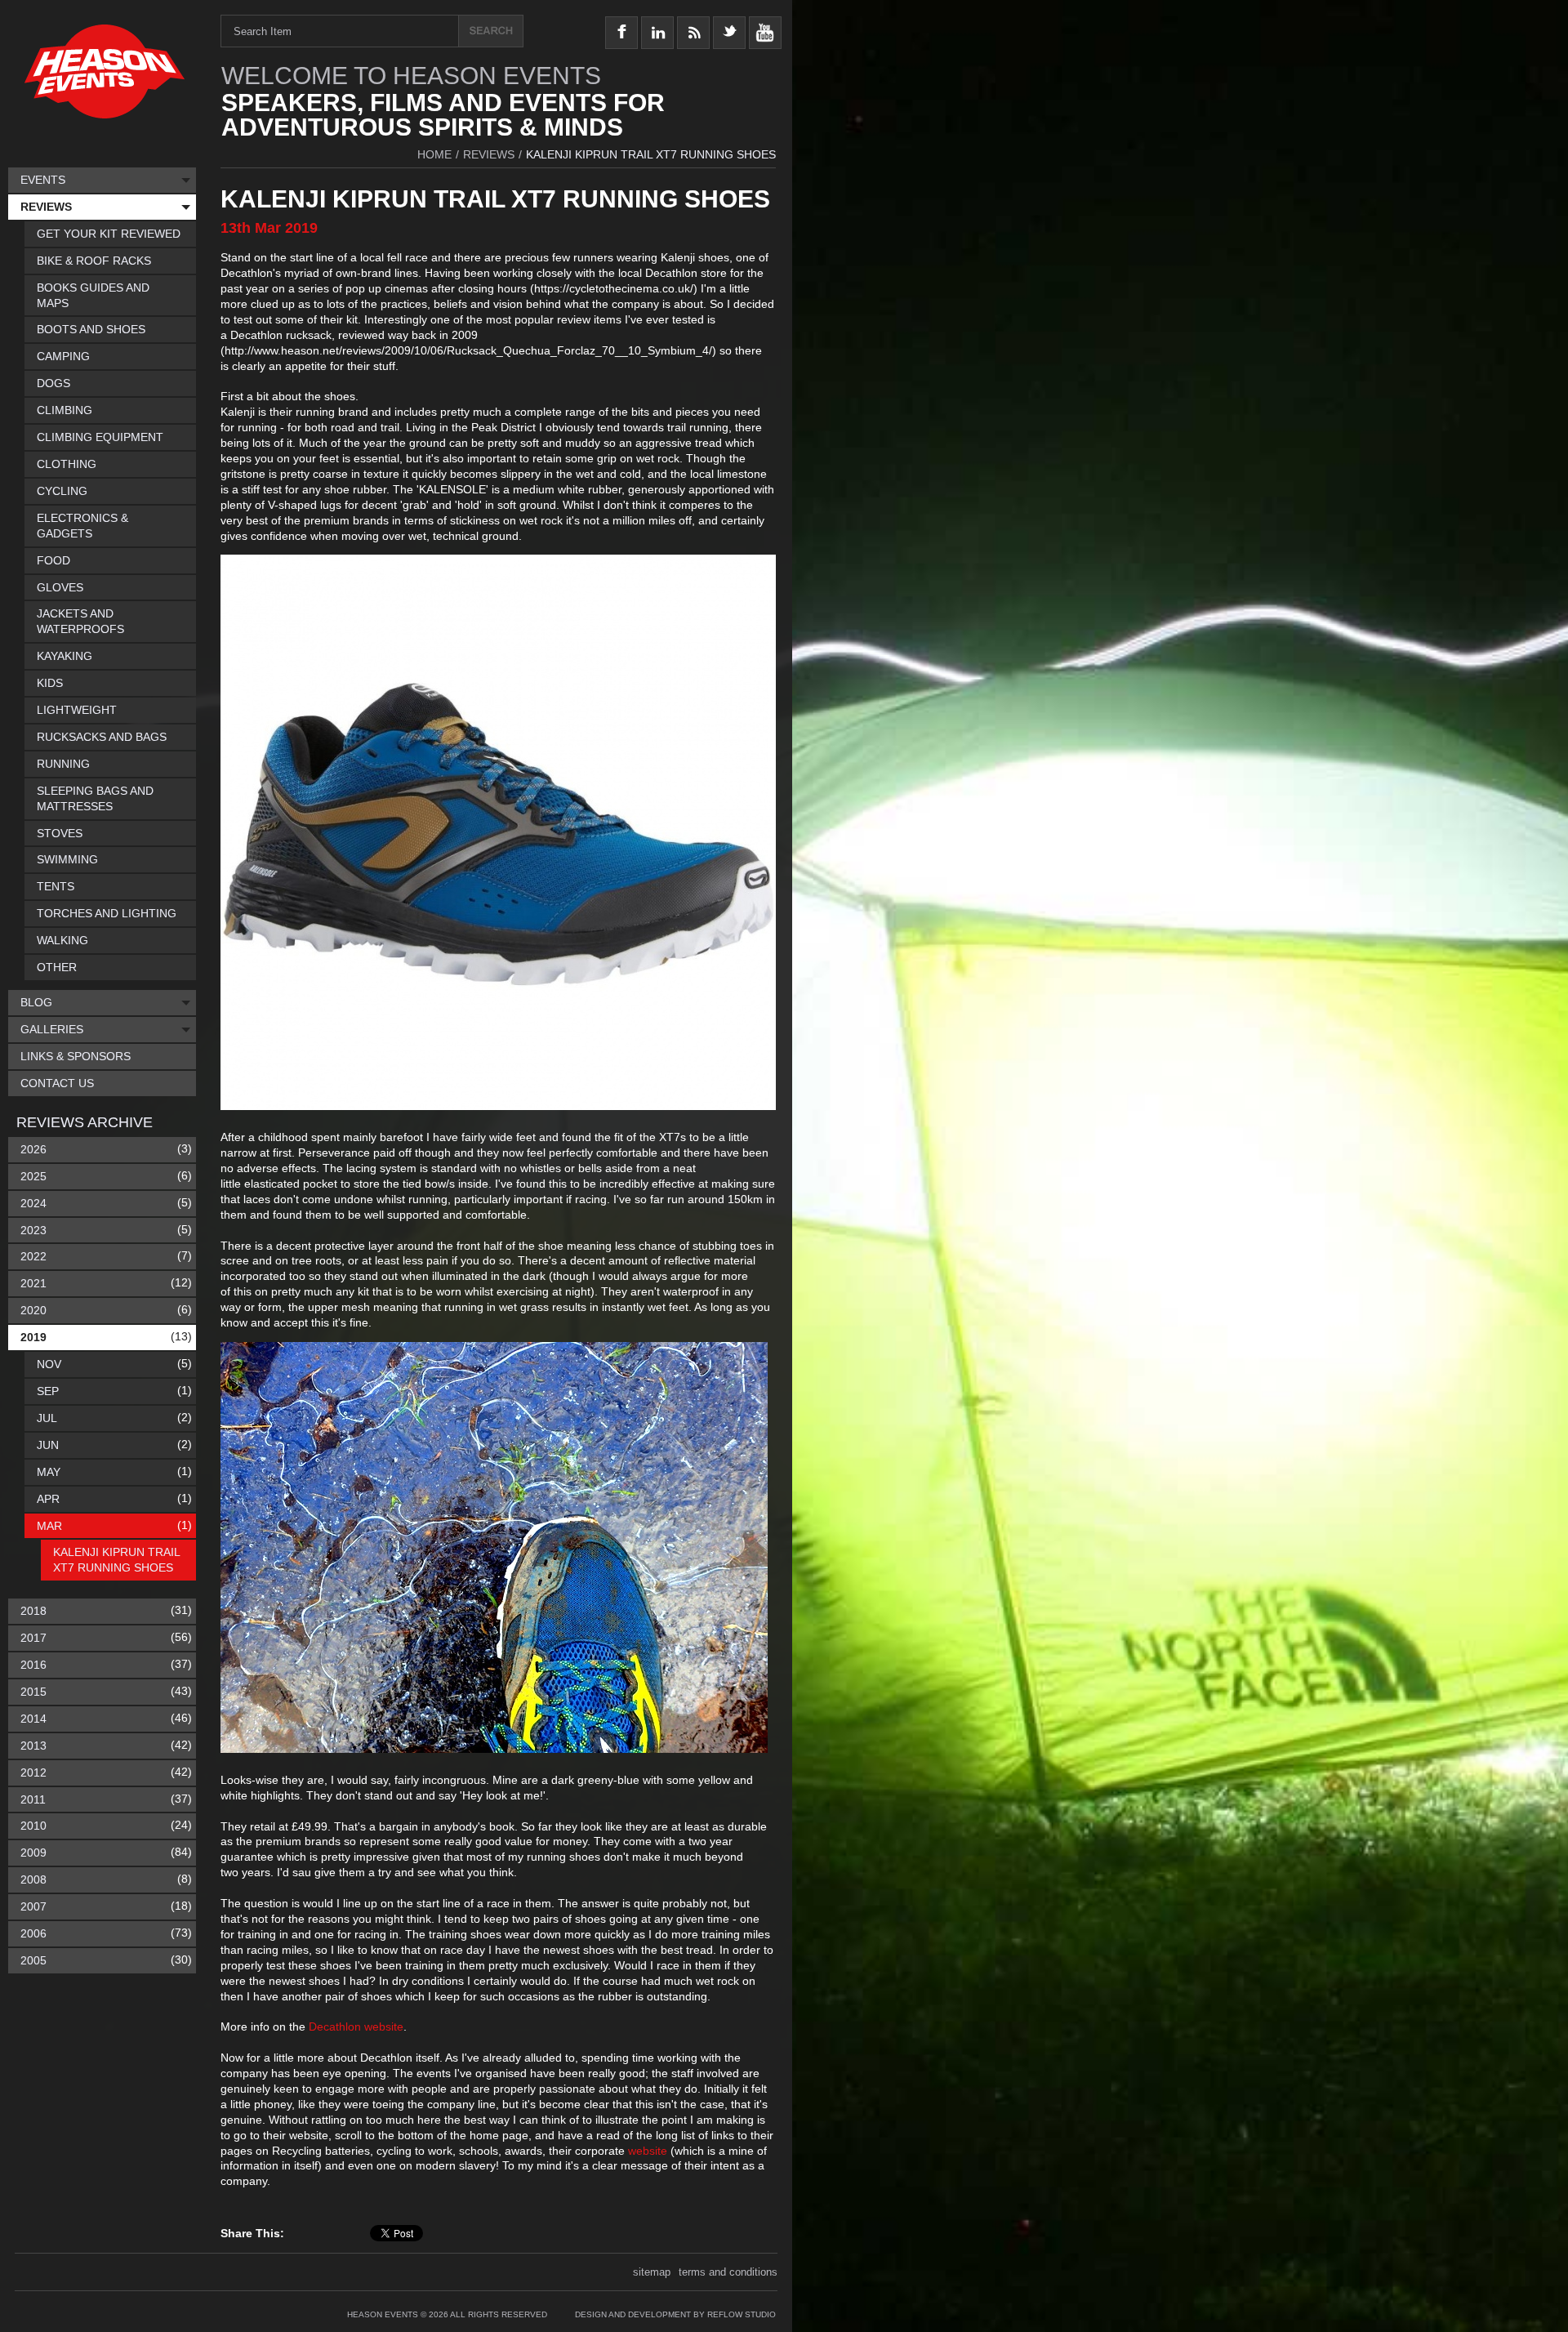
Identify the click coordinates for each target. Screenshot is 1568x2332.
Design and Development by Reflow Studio (675, 2314)
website (648, 2151)
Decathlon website (356, 2027)
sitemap (652, 2272)
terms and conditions (728, 2272)
